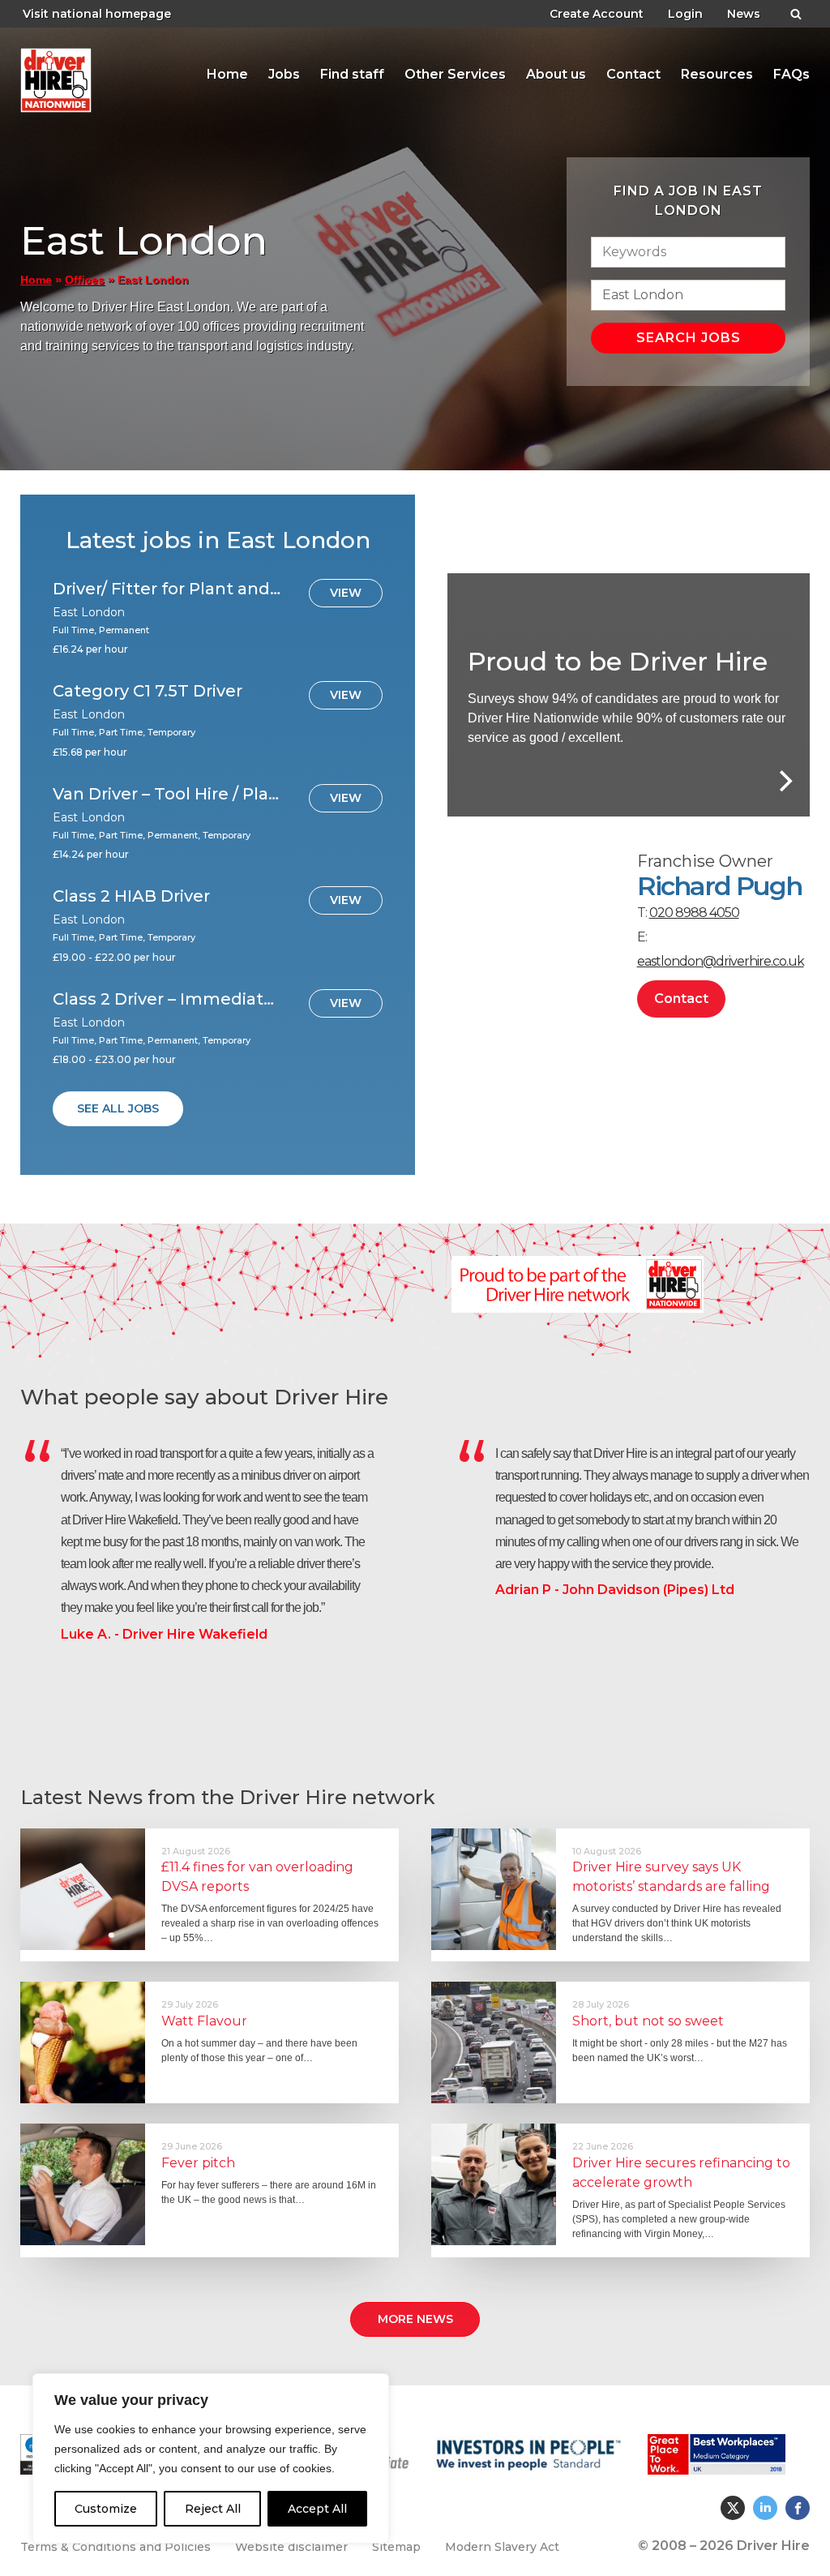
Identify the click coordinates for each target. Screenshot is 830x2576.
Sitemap (396, 2547)
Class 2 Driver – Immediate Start (168, 999)
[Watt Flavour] (83, 2042)
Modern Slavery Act (502, 2547)
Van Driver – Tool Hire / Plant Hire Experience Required (168, 794)
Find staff (352, 74)
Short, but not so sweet (648, 2021)
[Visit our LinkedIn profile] (765, 2508)
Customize (106, 2509)
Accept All (317, 2509)
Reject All (213, 2509)
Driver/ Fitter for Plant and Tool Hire (168, 589)
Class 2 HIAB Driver (131, 896)
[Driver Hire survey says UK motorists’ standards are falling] (494, 1889)
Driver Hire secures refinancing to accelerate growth (681, 2173)
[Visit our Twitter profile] (733, 2508)
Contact (633, 74)
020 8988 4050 (694, 913)
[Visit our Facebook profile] (798, 2508)
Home (227, 74)
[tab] (227, 75)
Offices (85, 280)
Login (685, 14)
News (744, 14)
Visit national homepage (97, 14)
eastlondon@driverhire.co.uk (721, 961)
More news (415, 2319)
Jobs (284, 74)
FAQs (791, 74)
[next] (784, 781)
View (346, 593)
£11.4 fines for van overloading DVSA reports (257, 1877)
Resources (717, 74)
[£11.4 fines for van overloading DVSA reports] (83, 1889)
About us (556, 74)
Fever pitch (198, 2163)
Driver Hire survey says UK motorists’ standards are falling (671, 1877)
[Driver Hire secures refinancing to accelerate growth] (494, 2184)
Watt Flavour (204, 2021)
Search (796, 11)
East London (143, 80)
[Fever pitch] (83, 2184)
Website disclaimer (291, 2547)
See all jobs (118, 1108)
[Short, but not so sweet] (494, 2042)
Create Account (597, 14)
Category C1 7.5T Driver (148, 691)
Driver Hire (57, 76)
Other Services (455, 74)
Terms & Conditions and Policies (116, 2547)
